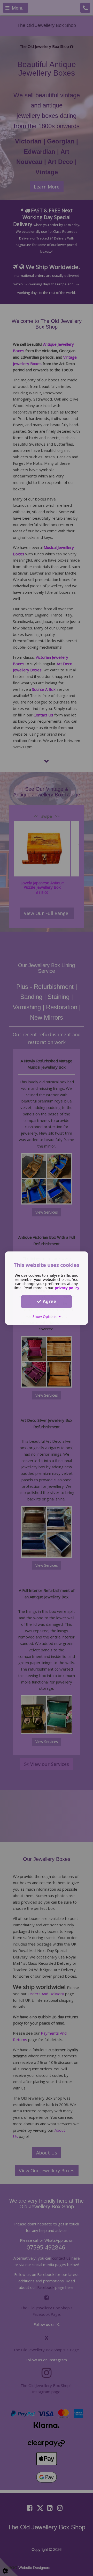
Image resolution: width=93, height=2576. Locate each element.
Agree (49, 1301)
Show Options (46, 1316)
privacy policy (67, 1288)
